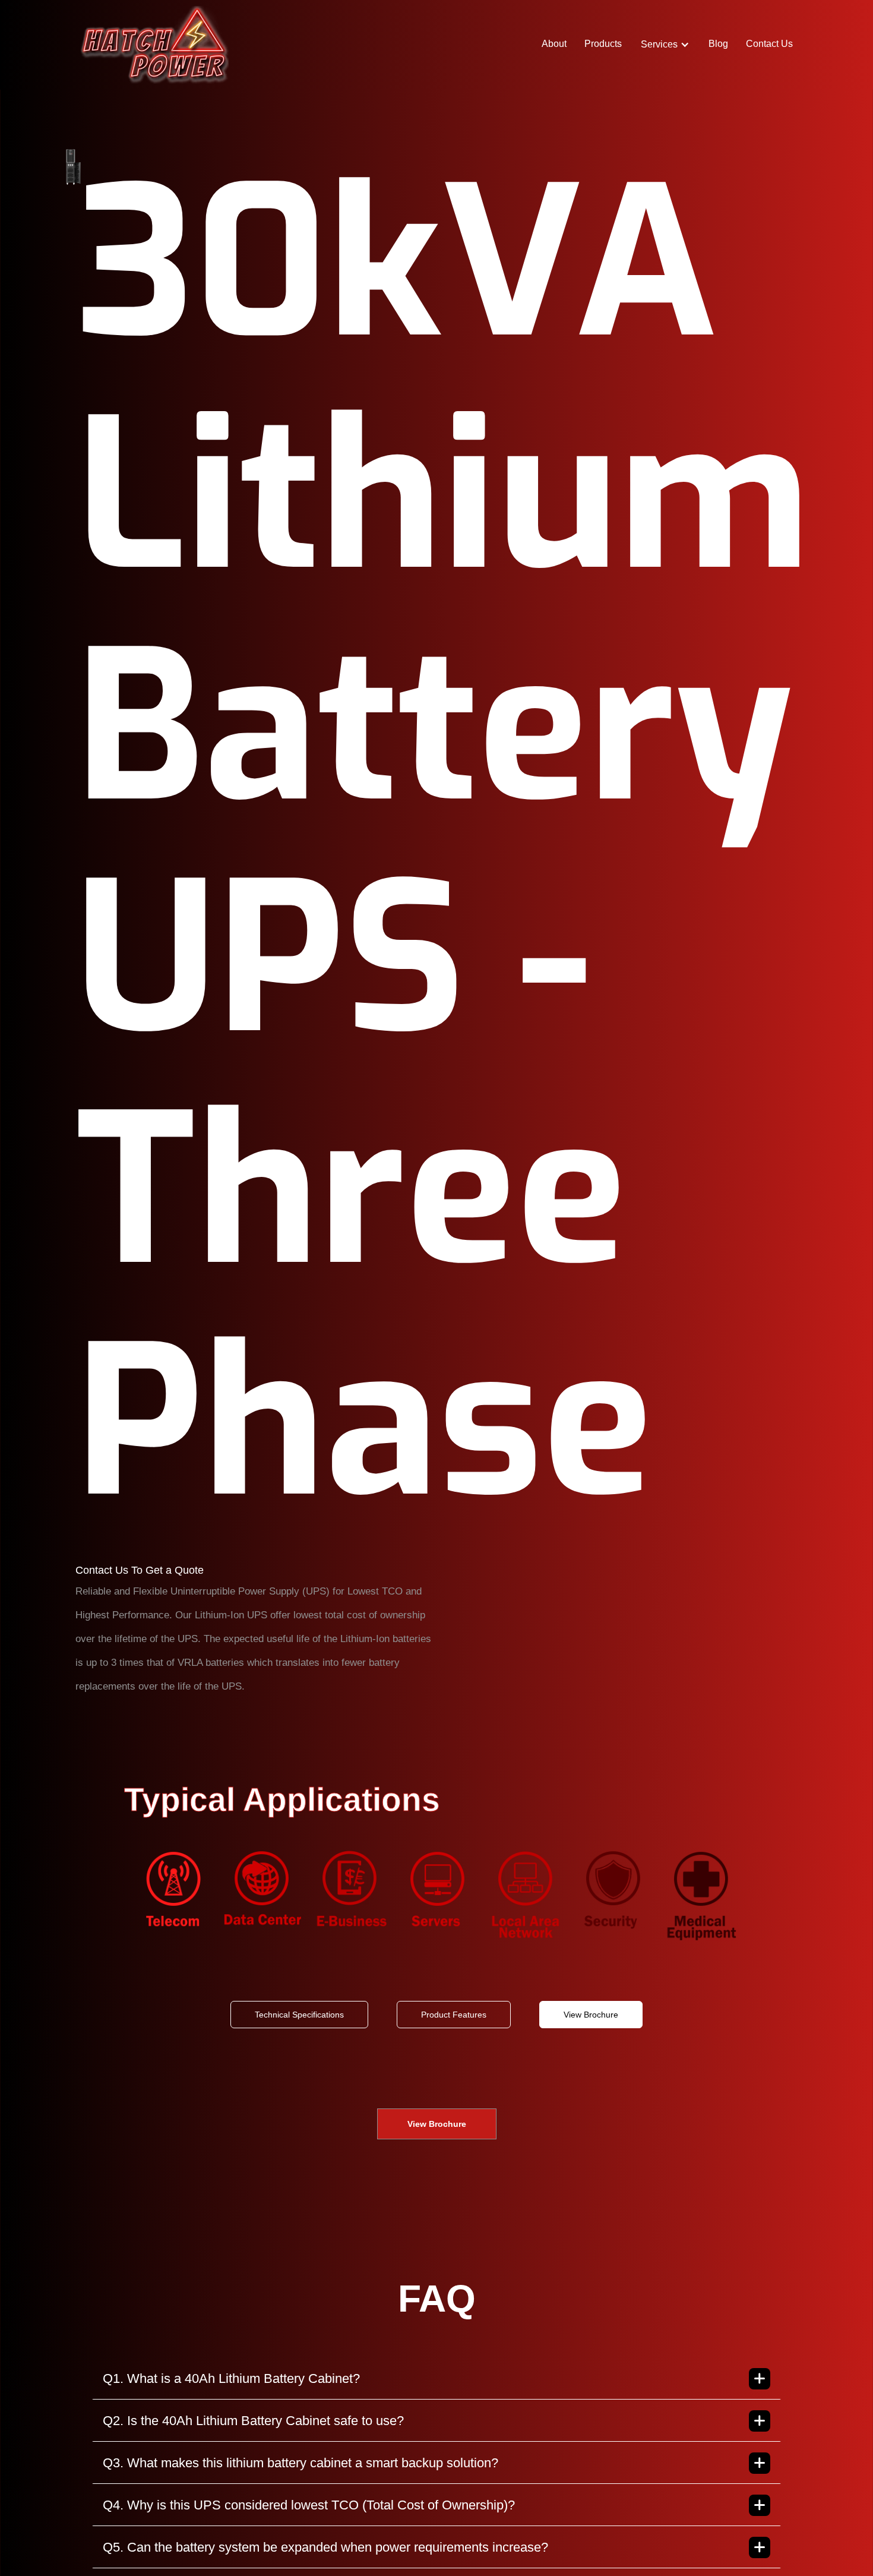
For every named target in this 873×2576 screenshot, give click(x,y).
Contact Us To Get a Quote (140, 1570)
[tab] (299, 2015)
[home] (154, 45)
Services (659, 45)
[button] (665, 45)
